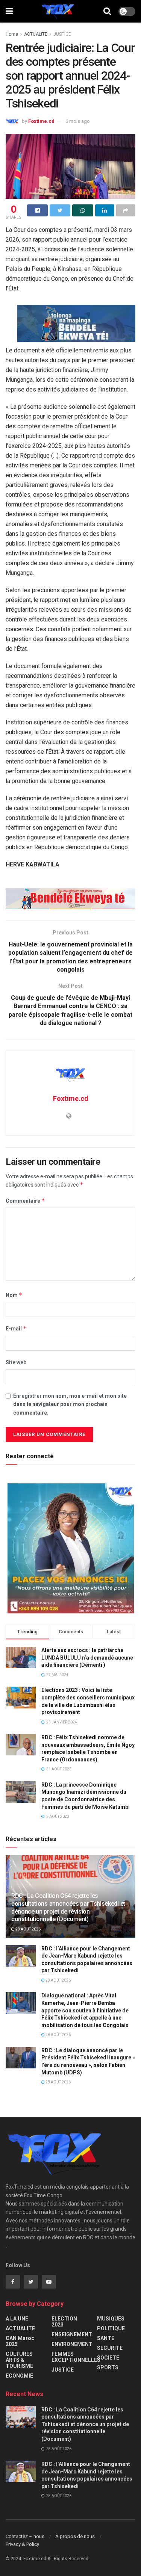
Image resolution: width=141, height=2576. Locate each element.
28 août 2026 (28, 1929)
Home (12, 34)
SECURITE (110, 2348)
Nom (14, 1295)
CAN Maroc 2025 (20, 2341)
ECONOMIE (19, 2376)
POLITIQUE (111, 2328)
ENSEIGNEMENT (72, 2334)
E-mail (16, 1328)
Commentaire (25, 1201)
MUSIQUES (111, 2319)
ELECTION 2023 (64, 2322)
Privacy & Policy (22, 2544)
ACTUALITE (36, 34)
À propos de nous (75, 2536)
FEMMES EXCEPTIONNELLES (76, 2357)
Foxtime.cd (41, 121)
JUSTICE (62, 34)
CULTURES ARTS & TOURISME (19, 2360)
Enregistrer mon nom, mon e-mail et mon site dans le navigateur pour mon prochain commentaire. (70, 1404)
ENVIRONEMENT (72, 2344)
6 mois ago (78, 121)
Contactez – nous (25, 2536)
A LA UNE (17, 2319)
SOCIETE (108, 2358)
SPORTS (108, 2367)
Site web (16, 1362)
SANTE (106, 2338)
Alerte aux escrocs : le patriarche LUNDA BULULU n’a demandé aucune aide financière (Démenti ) (87, 1658)
